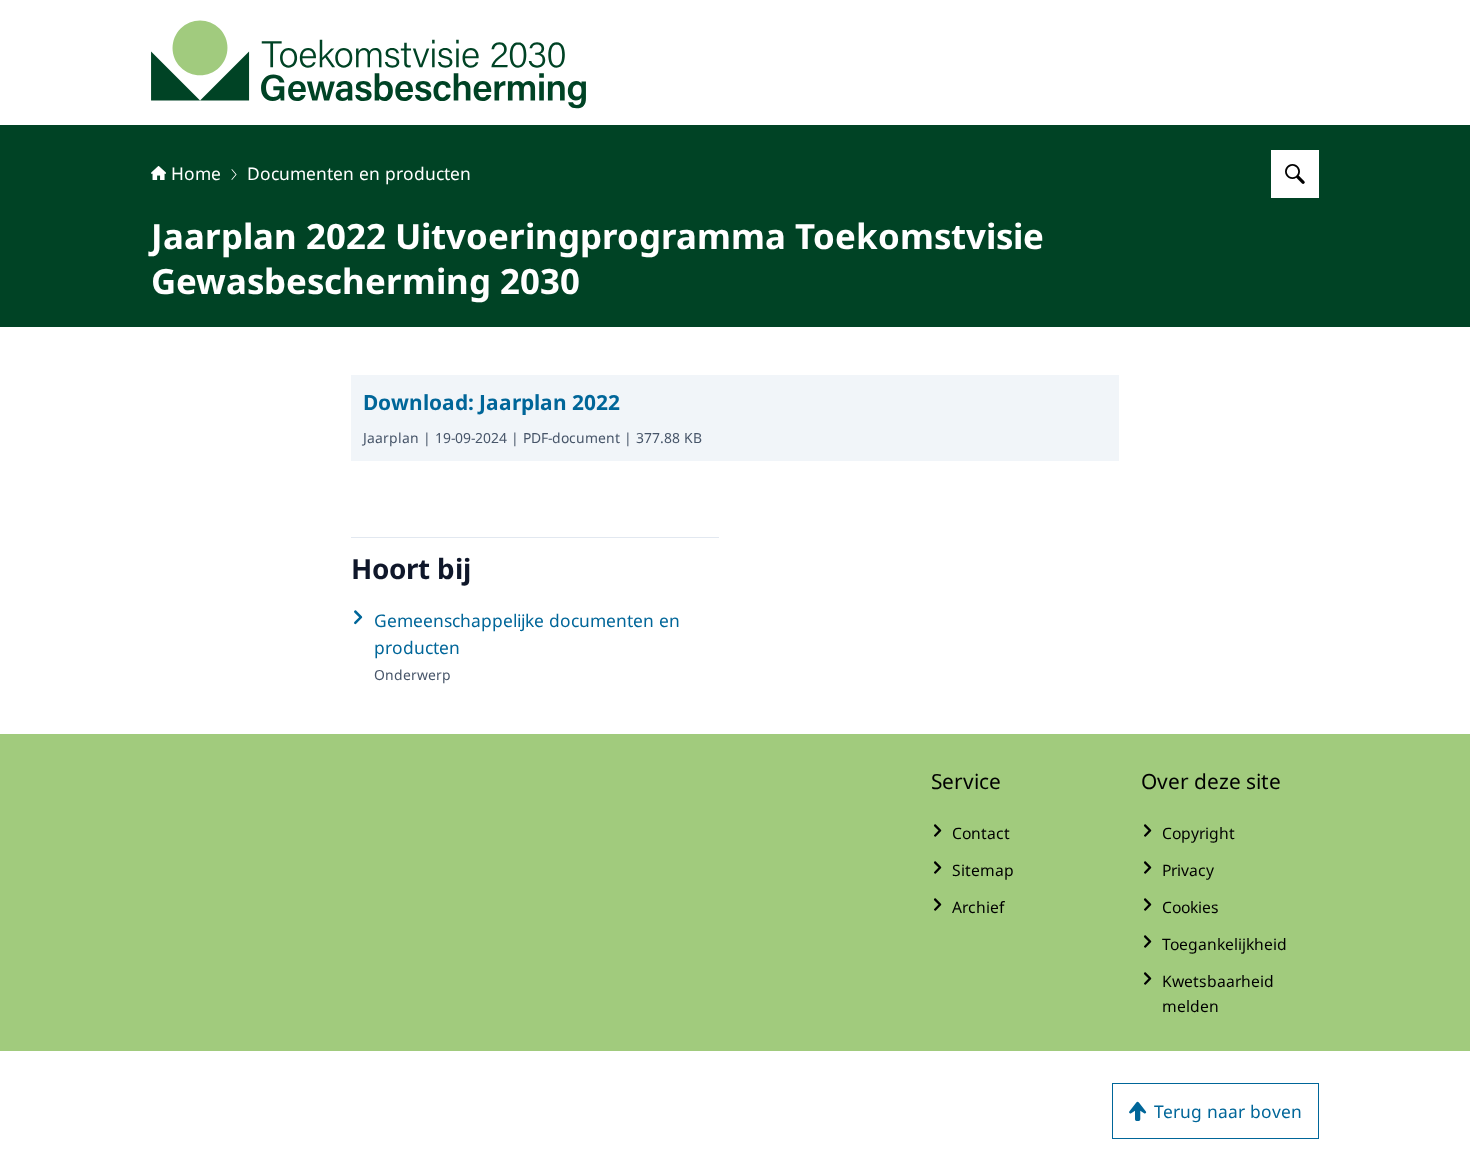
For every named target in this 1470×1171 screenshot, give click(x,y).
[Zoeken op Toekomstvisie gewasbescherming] (1295, 174)
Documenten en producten (359, 173)
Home (196, 173)
